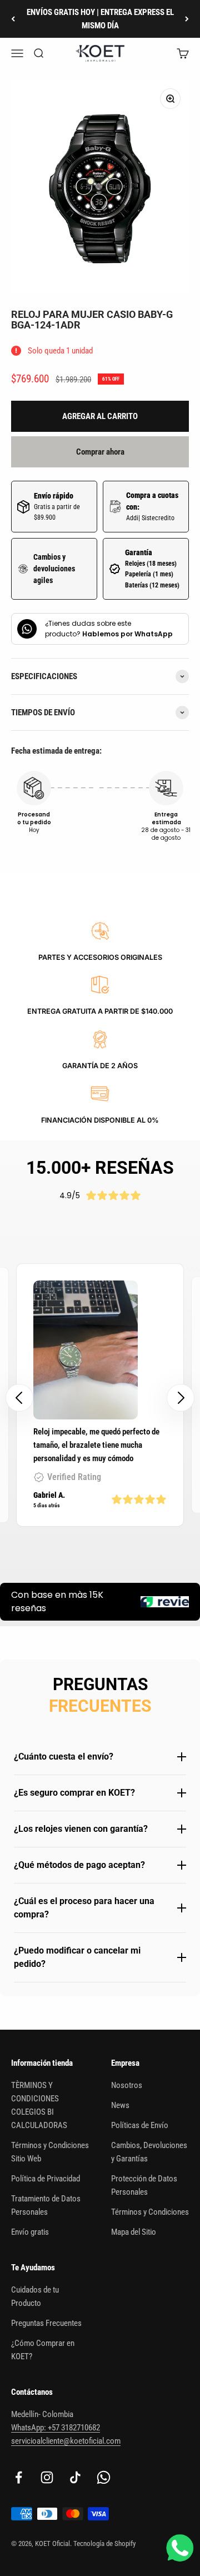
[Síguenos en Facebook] (19, 2477)
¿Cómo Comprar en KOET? (43, 2350)
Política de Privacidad (46, 2179)
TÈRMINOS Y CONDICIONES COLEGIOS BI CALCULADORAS (39, 2105)
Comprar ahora (100, 452)
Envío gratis (30, 2232)
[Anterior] (13, 19)
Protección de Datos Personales (144, 2185)
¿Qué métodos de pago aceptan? (79, 1865)
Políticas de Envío (140, 2125)
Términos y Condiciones (150, 2212)
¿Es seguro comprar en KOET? (74, 1793)
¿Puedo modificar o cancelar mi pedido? (77, 1957)
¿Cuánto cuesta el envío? (64, 1757)
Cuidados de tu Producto (35, 2296)
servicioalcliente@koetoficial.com (66, 2441)
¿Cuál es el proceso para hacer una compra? (84, 1908)
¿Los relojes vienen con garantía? (81, 1829)
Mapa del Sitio (134, 2232)
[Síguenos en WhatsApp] (104, 2477)
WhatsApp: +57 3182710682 (56, 2428)
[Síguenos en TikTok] (75, 2477)
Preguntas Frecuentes (46, 2323)
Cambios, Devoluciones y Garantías (149, 2152)
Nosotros (127, 2085)
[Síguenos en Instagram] (47, 2477)
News (120, 2105)
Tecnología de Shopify (104, 2543)
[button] (181, 1398)
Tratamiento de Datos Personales (46, 2205)
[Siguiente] (187, 19)
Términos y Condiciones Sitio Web (50, 2152)
